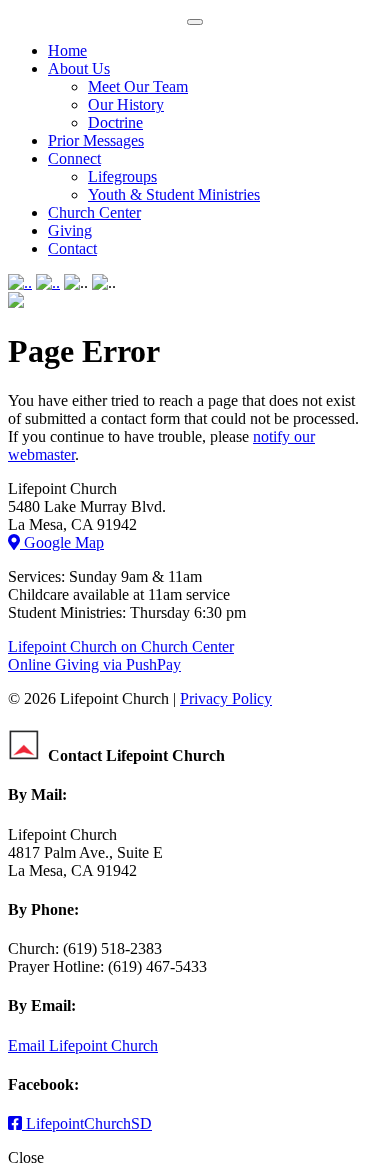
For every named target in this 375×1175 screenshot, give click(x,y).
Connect (74, 158)
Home (67, 50)
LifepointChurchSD (87, 1123)
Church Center (94, 212)
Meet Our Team (138, 86)
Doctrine (115, 122)
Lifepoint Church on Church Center (121, 646)
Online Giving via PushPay (94, 664)
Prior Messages (96, 140)
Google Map (62, 542)
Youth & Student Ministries (174, 194)
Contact (72, 248)
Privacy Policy (226, 698)
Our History (126, 104)
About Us (79, 68)
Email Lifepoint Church (83, 1045)
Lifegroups (122, 176)
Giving (70, 230)
